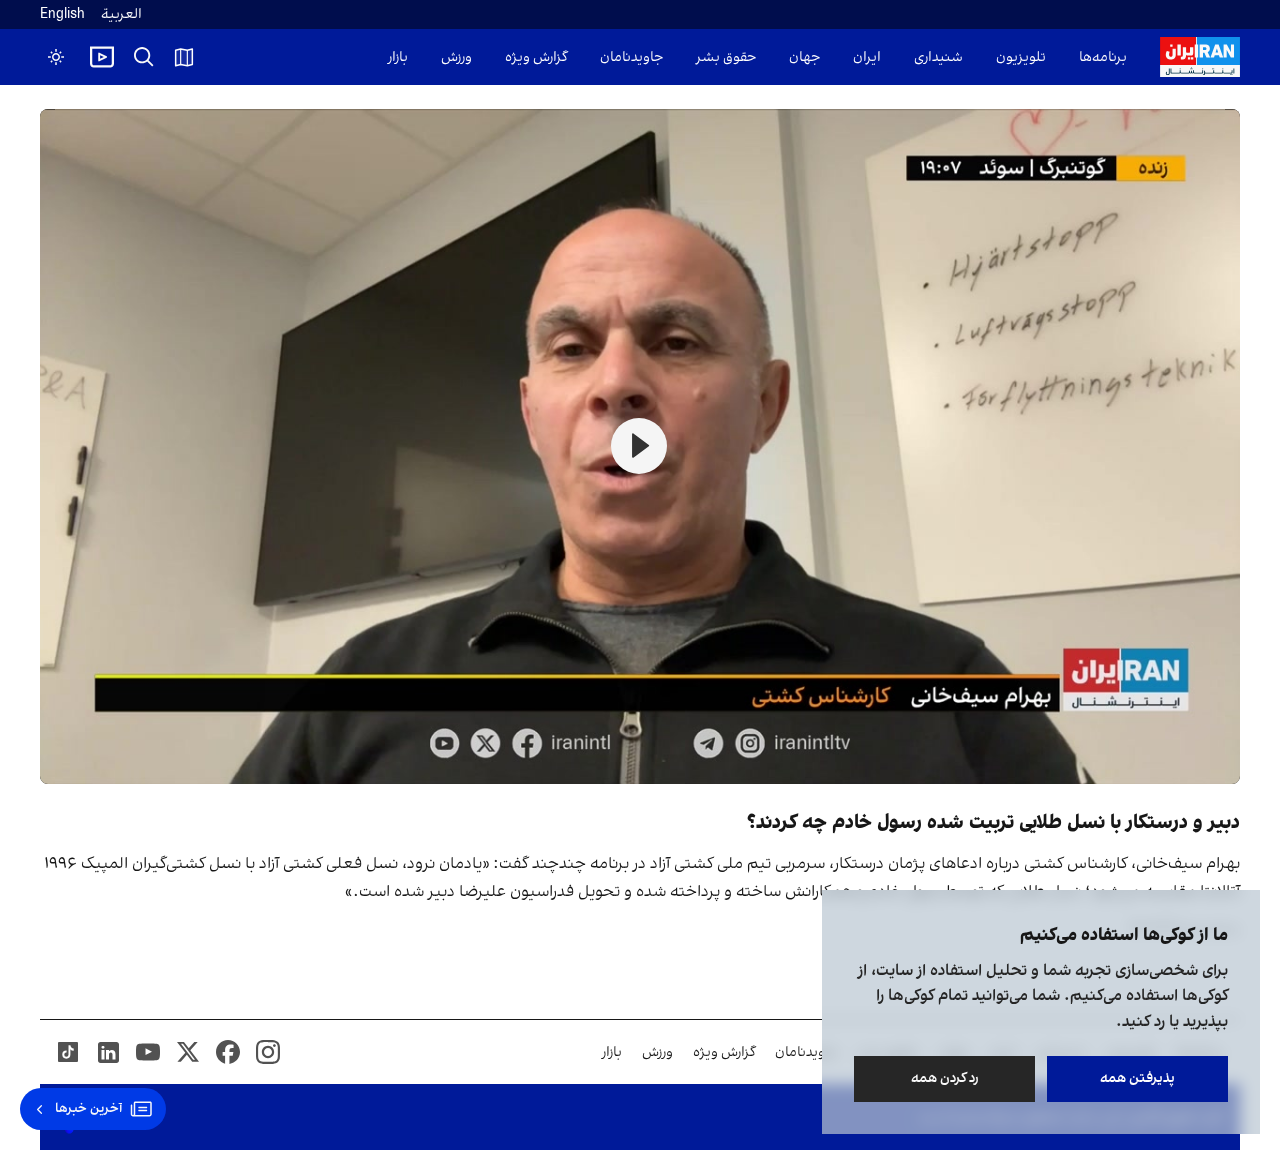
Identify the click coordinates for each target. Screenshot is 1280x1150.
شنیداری (938, 57)
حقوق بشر (726, 57)
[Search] (144, 57)
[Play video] (102, 57)
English (62, 14)
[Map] (184, 57)
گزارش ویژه (536, 57)
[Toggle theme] (56, 57)
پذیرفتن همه (1137, 1078)
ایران (867, 57)
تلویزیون (1021, 57)
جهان (804, 57)
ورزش (456, 57)
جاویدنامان (631, 57)
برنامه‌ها (1103, 57)
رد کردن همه (945, 1078)
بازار (398, 57)
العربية (121, 14)
